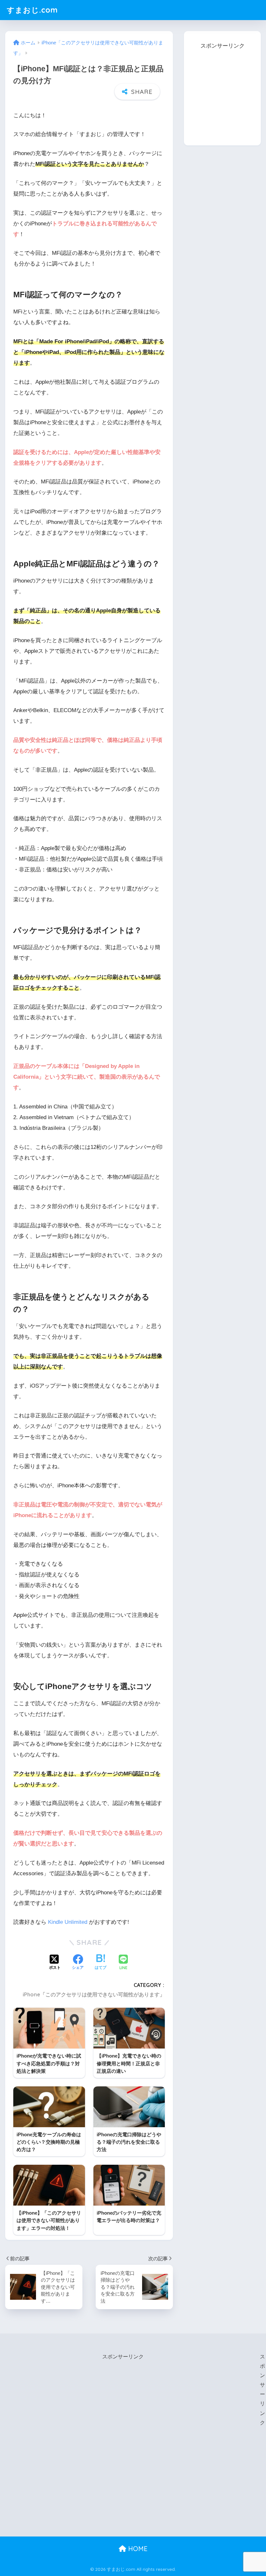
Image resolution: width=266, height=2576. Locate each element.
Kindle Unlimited (68, 1922)
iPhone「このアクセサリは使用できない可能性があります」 (94, 1994)
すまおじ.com (32, 10)
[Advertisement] (225, 92)
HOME (137, 2549)
